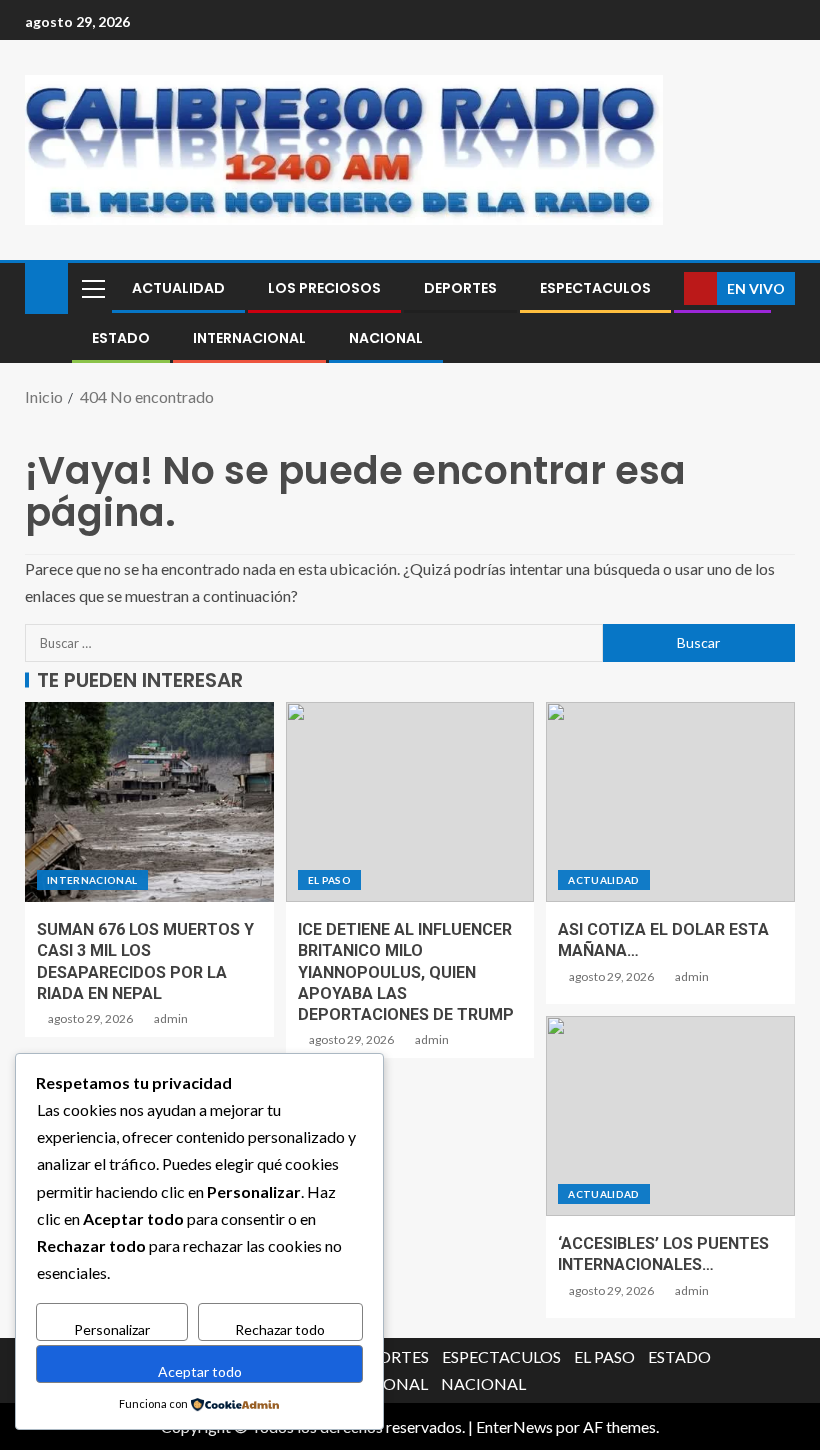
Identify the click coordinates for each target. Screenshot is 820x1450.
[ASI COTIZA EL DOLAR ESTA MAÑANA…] (670, 802)
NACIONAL (386, 338)
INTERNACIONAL (249, 338)
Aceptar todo (200, 1371)
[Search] (666, 288)
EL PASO (329, 880)
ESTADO (121, 338)
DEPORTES (460, 288)
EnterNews (514, 1426)
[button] (92, 288)
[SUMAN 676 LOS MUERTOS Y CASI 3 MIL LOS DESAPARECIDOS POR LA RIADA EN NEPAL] (149, 802)
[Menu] (92, 288)
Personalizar (112, 1329)
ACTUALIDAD (178, 288)
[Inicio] (46, 286)
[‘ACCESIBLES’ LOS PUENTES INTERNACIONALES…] (670, 1116)
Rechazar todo (280, 1329)
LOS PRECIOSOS (324, 288)
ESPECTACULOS (595, 288)
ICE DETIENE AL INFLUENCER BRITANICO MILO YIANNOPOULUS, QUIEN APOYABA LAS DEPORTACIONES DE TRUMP (406, 972)
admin (171, 1018)
